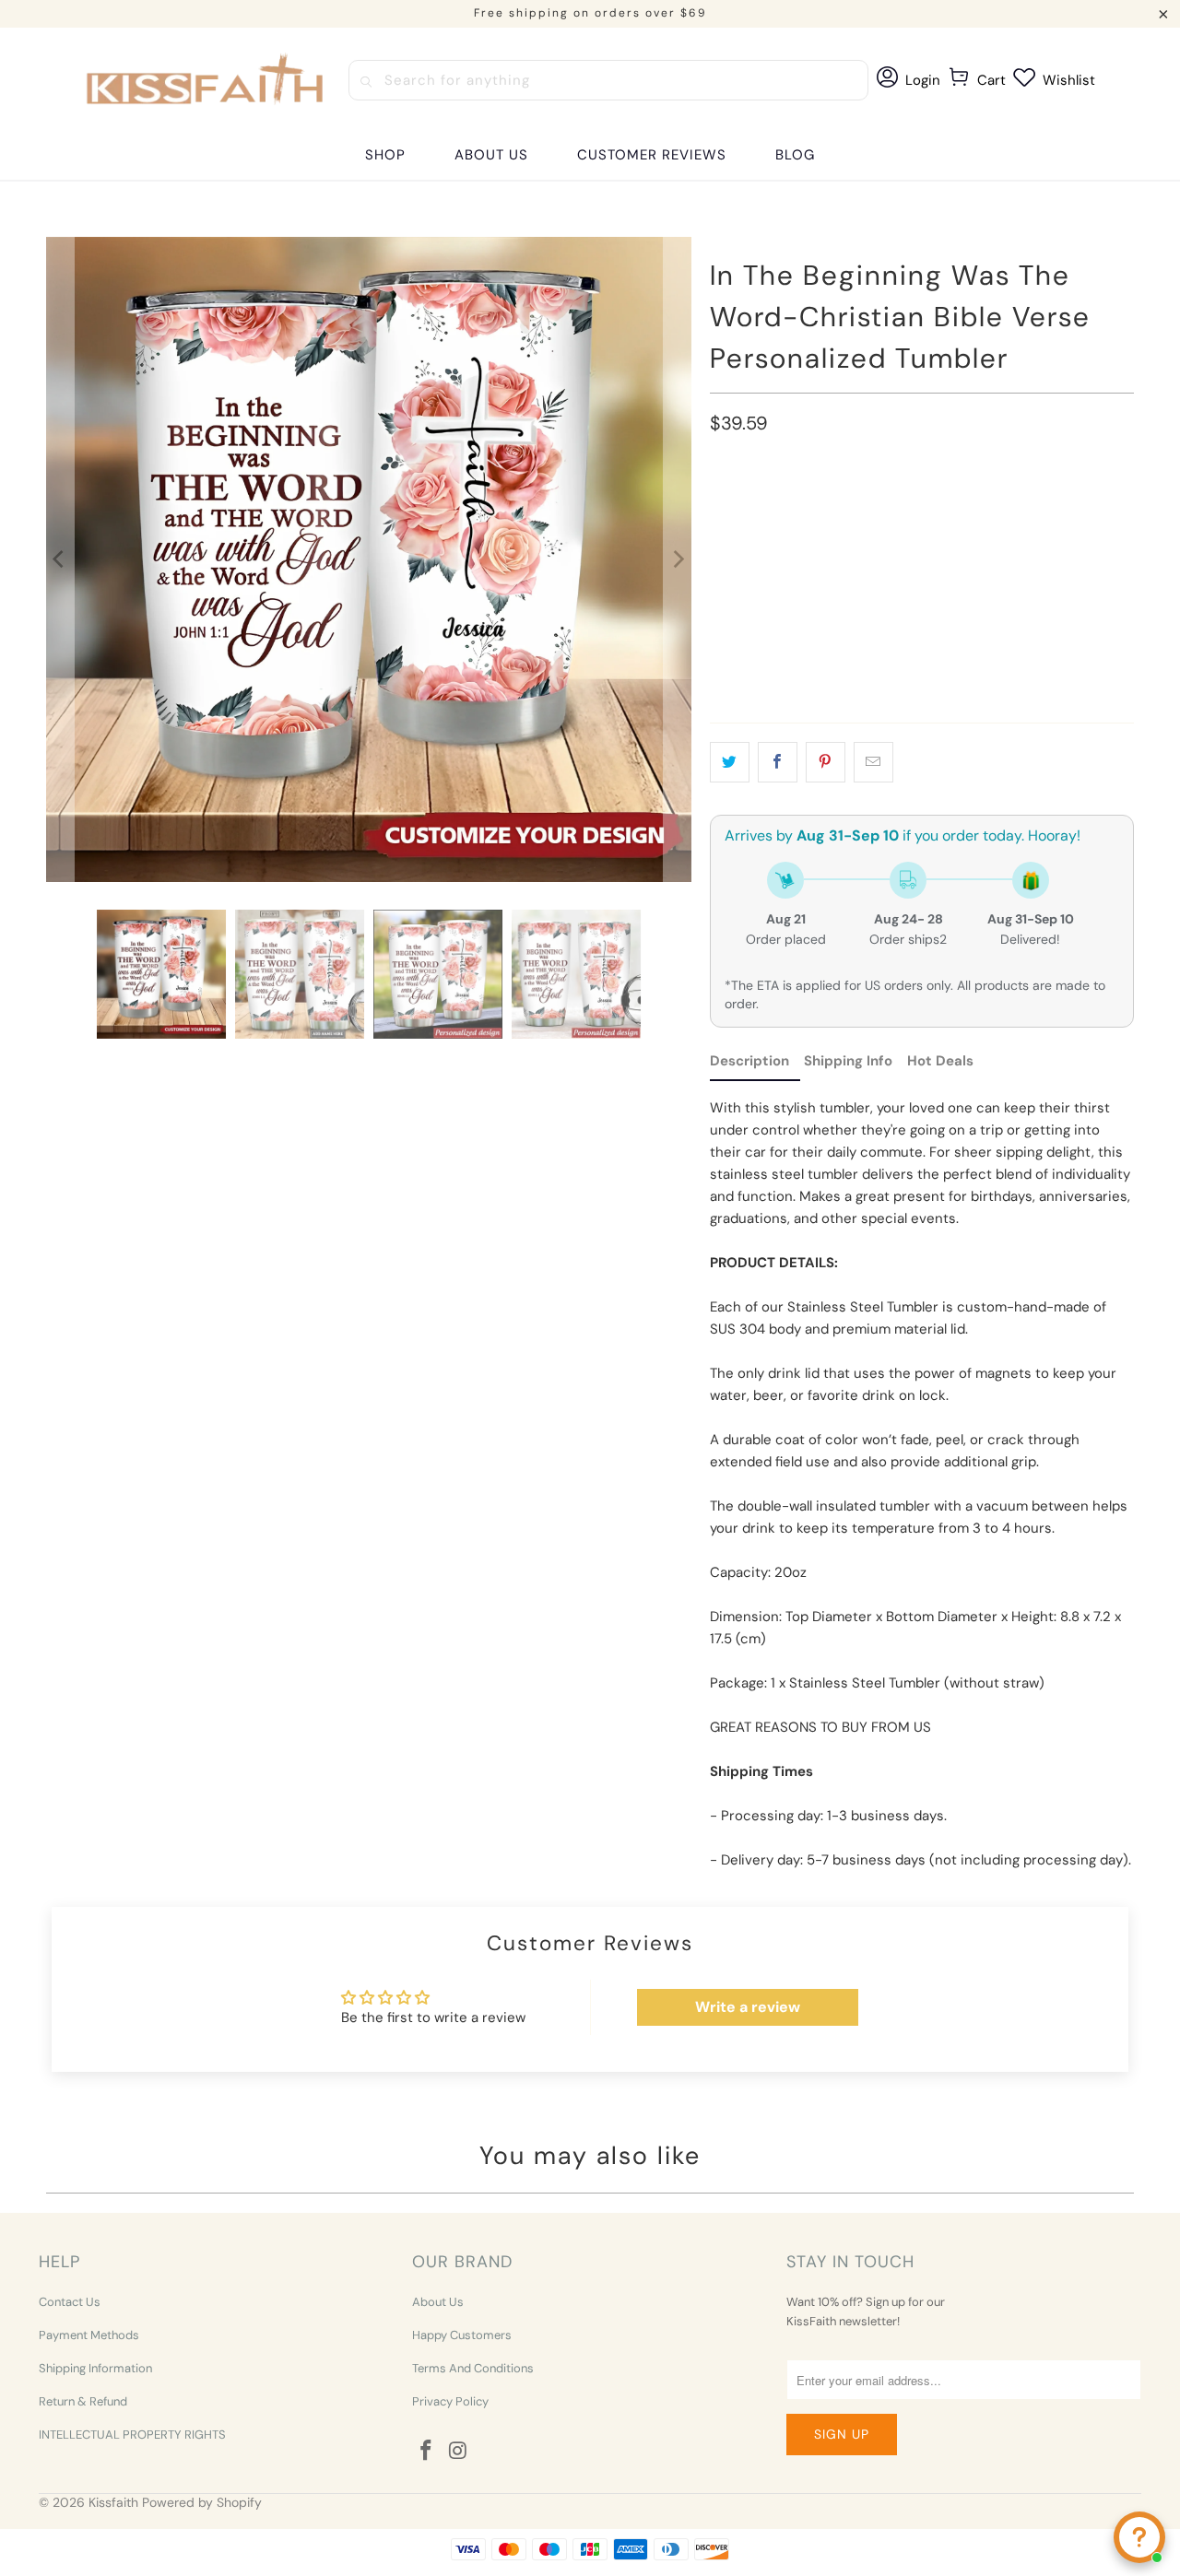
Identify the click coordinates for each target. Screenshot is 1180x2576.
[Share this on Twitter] (730, 762)
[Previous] (60, 559)
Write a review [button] (748, 2007)
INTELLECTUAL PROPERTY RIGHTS (132, 2435)
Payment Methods (89, 2335)
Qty (721, 609)
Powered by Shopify (202, 2502)
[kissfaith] (207, 80)
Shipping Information (95, 2368)
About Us (438, 2302)
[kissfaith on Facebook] (426, 2452)
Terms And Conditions (473, 2368)
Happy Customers (462, 2335)
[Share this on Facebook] (778, 762)
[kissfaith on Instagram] (458, 2452)
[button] (385, 155)
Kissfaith (113, 2502)
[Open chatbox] (1139, 2537)
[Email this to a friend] (873, 762)
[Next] (678, 559)
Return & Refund (83, 2401)
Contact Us (70, 2302)
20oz (736, 507)
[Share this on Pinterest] (826, 762)
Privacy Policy (450, 2401)
